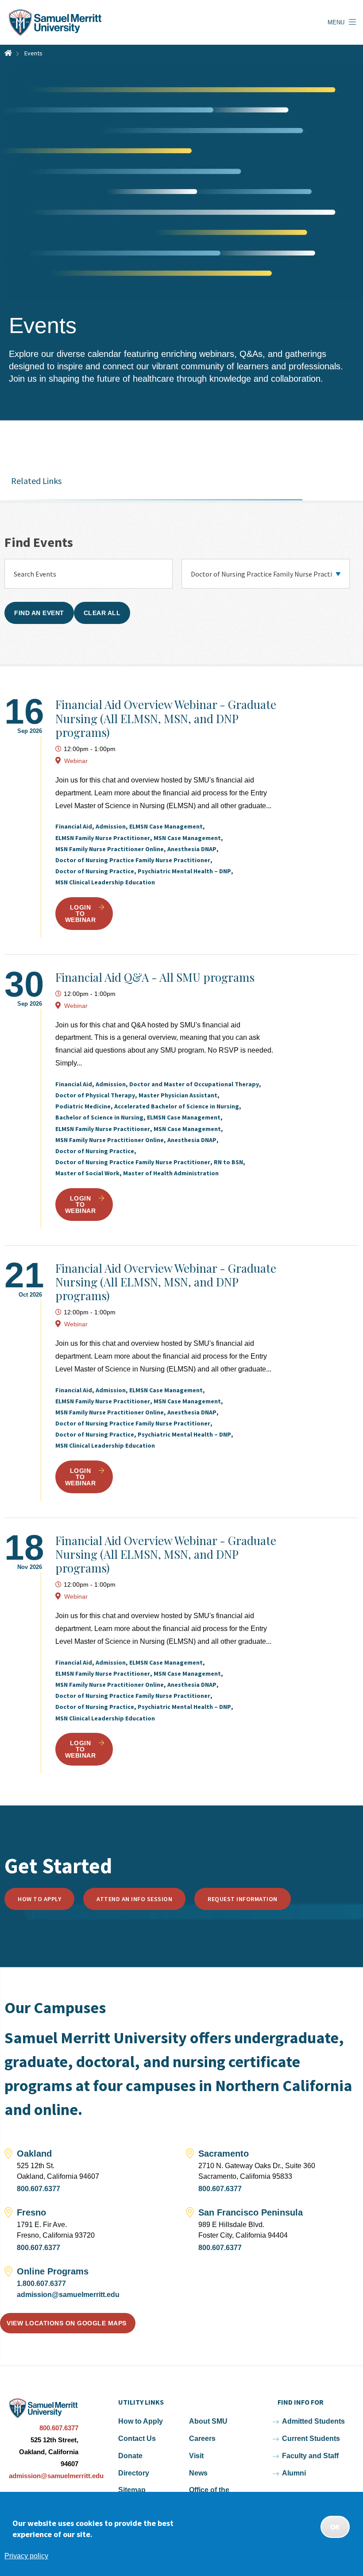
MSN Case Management (187, 838)
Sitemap (132, 2490)
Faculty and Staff (310, 2456)
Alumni (294, 2473)
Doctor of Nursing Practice (95, 871)
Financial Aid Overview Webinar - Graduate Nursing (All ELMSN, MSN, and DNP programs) (166, 718)
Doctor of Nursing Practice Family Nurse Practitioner (133, 860)
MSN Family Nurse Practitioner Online (110, 849)
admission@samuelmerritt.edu (68, 2295)
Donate (130, 2456)
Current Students (311, 2438)
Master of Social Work (87, 1173)
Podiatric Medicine (83, 1106)
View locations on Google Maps (67, 2323)
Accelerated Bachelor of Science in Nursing (177, 1106)
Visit (196, 2456)
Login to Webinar (81, 914)
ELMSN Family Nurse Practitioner (103, 838)
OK (335, 2527)
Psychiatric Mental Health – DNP (184, 871)
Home (8, 53)
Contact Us (137, 2438)
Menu (336, 22)
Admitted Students (313, 2421)
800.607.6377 (39, 2189)
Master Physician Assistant (178, 1095)
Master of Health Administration (171, 1173)
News (198, 2473)
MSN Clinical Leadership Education (105, 882)
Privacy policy (26, 2556)
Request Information (243, 1899)
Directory (134, 2473)
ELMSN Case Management (166, 826)
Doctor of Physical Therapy (95, 1095)
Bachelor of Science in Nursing (99, 1117)
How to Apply (39, 1899)
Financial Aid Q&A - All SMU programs (155, 977)
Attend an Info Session (134, 1899)
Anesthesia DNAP (192, 849)
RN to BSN (228, 1162)
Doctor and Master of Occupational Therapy (194, 1084)
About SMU (208, 2421)
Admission (111, 826)
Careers (202, 2438)
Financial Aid (74, 826)
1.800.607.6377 (41, 2284)
